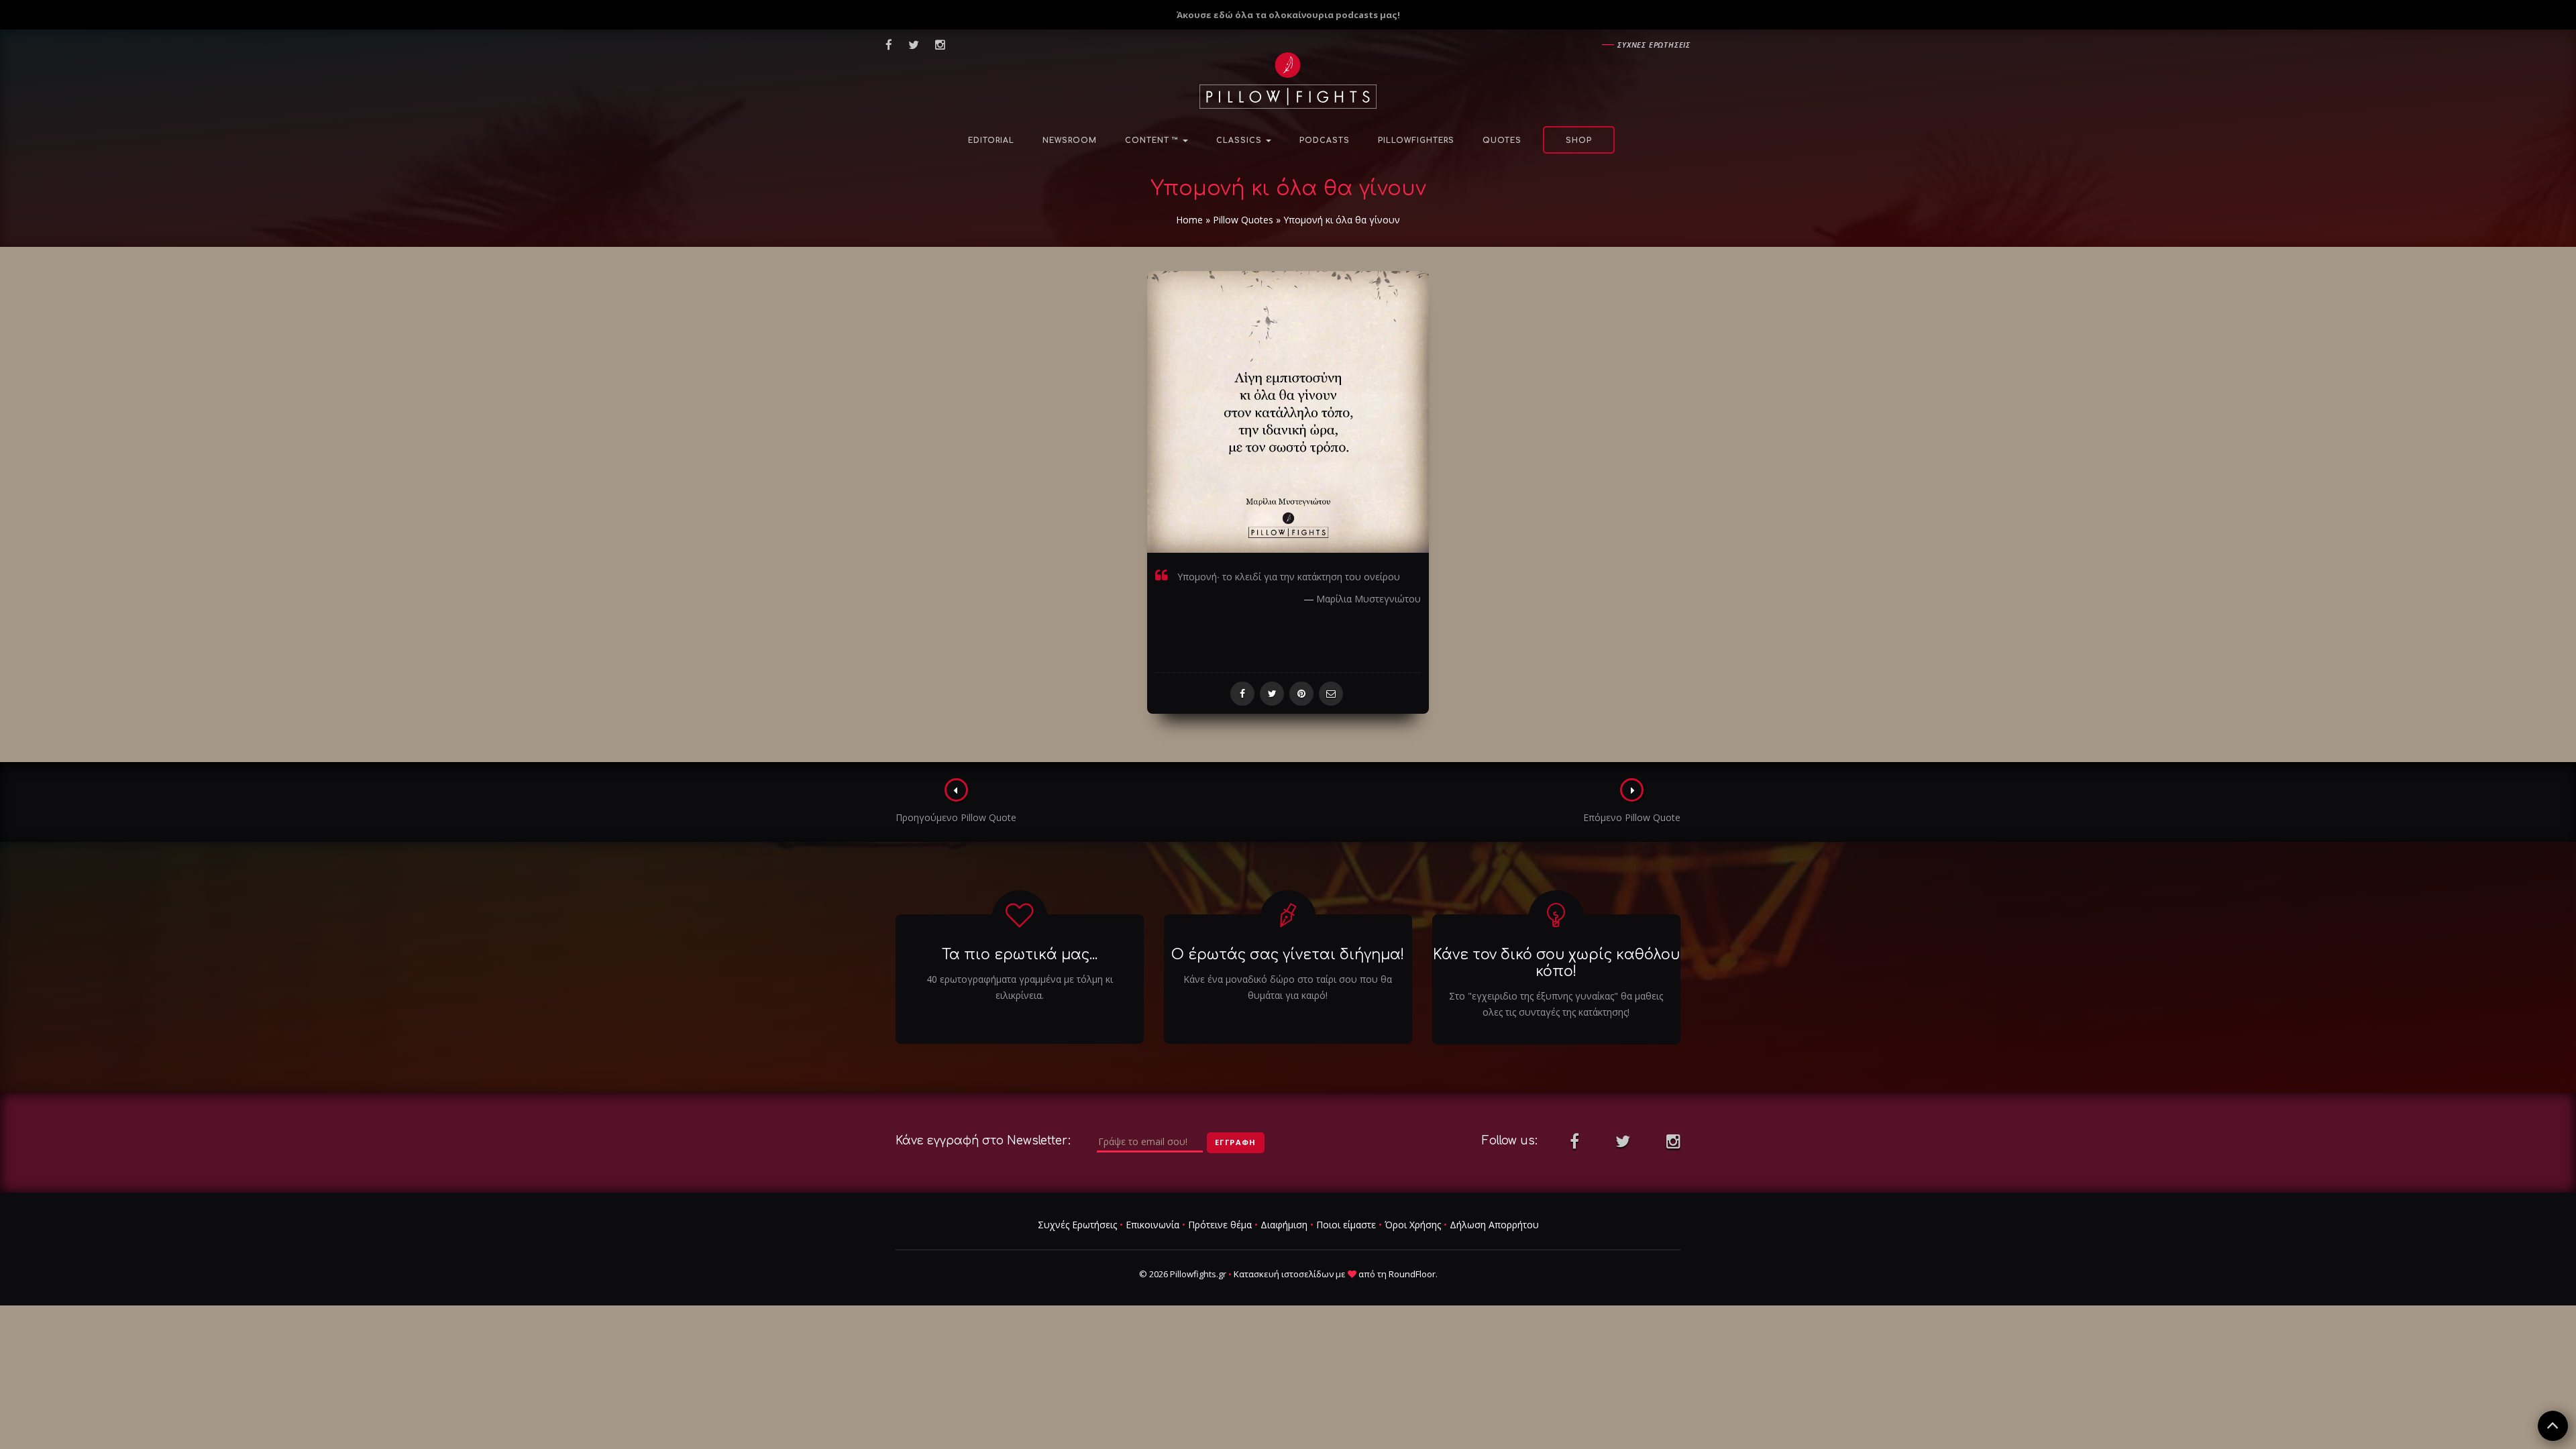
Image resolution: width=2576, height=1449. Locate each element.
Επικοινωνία (1152, 1225)
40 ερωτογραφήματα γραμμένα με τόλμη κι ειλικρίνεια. (1020, 987)
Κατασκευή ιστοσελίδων (1284, 1274)
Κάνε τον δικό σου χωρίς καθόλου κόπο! (1556, 963)
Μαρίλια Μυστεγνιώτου (1368, 599)
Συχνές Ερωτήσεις (1077, 1225)
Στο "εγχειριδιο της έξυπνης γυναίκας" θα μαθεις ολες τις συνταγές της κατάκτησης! (1556, 1004)
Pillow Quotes (1243, 220)
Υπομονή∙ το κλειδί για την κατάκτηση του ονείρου (1289, 577)
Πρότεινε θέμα (1220, 1225)
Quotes (1502, 141)
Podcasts (1325, 141)
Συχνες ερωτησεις (1654, 45)
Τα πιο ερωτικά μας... (1020, 955)
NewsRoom (1070, 141)
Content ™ (1153, 141)
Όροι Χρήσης (1413, 1225)
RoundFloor (1412, 1274)
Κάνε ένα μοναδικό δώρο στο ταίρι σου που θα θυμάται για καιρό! (1288, 987)
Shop (1579, 141)
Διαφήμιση (1284, 1225)
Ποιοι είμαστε (1346, 1225)
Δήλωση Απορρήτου (1494, 1225)
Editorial (991, 141)
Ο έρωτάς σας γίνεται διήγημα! (1288, 955)
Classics (1240, 141)
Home (1189, 220)
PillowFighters (1416, 141)
